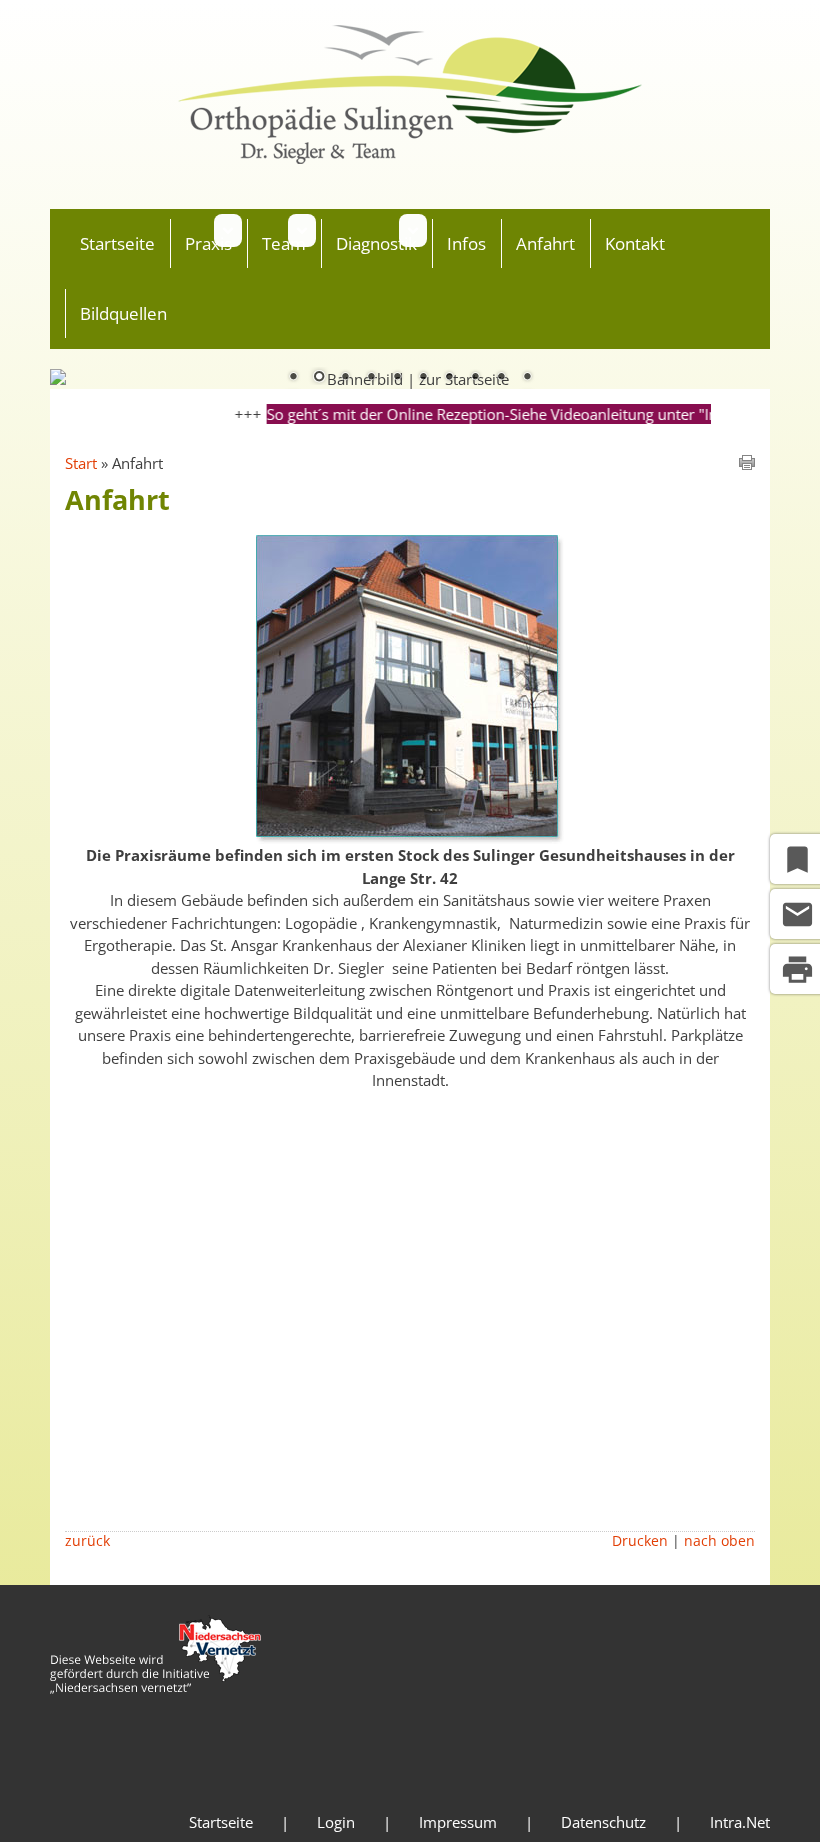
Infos (466, 243)
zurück (87, 1541)
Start (81, 463)
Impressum (458, 1822)
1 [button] (293, 378)
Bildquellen (123, 313)
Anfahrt (545, 243)
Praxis (208, 243)
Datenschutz (603, 1822)
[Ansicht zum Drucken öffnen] (747, 464)
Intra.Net (740, 1822)
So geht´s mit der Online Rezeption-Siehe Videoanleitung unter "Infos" (489, 414)
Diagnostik (376, 243)
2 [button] (319, 378)
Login (336, 1822)
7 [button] (449, 378)
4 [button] (371, 378)
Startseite (117, 243)
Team (284, 243)
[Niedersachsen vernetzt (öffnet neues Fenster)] (155, 1688)
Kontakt (635, 243)
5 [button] (397, 378)
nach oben (719, 1541)
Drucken (640, 1541)
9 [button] (501, 378)
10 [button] (527, 378)
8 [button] (475, 378)
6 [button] (423, 378)
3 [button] (345, 378)
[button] (228, 230)
